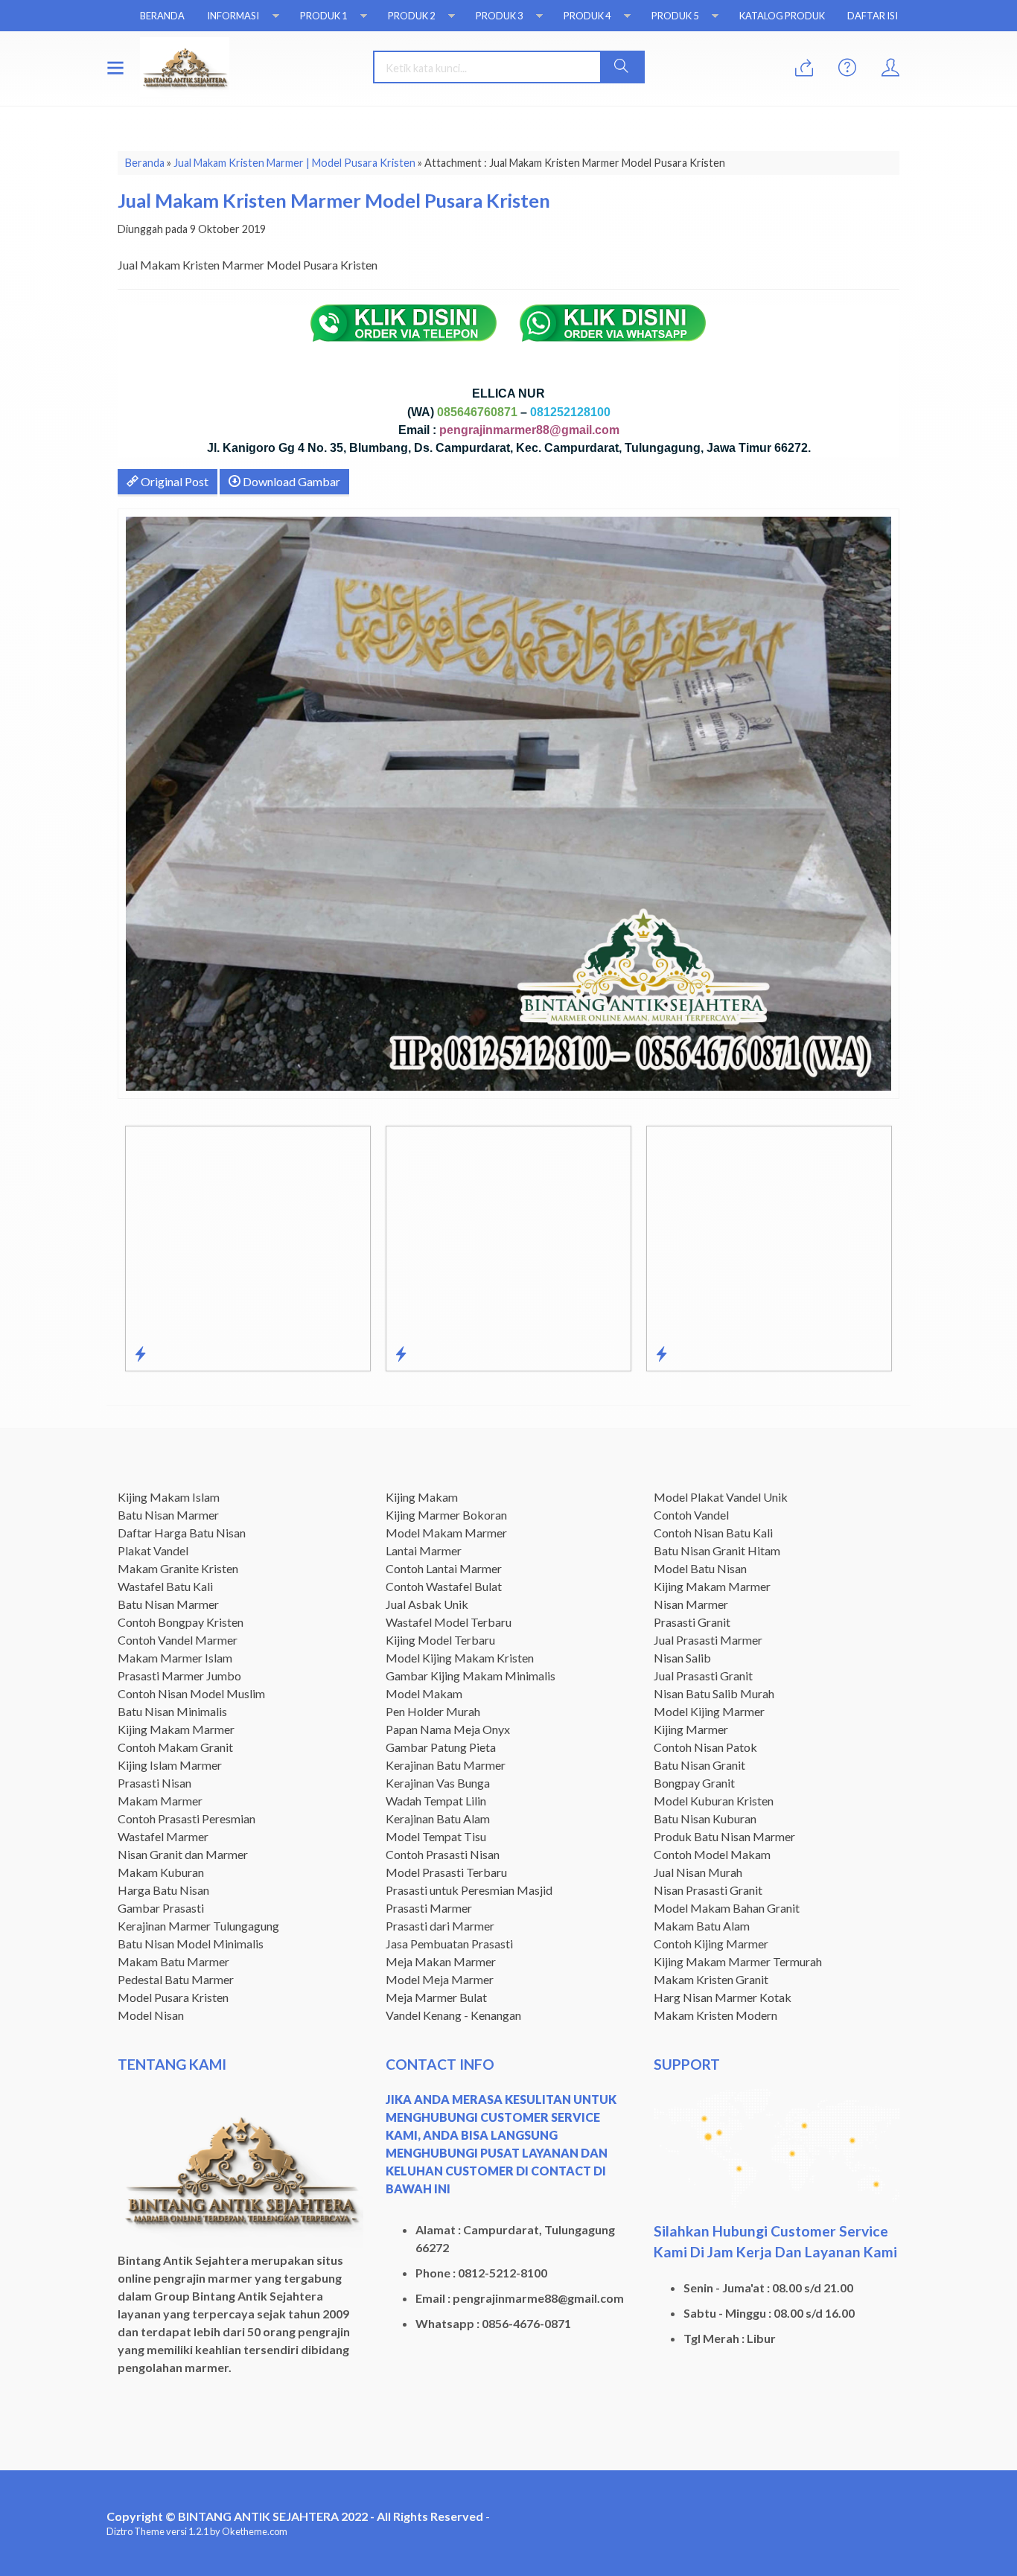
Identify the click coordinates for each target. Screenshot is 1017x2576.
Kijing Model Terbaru (440, 1640)
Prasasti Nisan (154, 1783)
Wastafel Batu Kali (165, 1586)
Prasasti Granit (692, 1622)
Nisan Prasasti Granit (708, 1890)
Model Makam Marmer (446, 1533)
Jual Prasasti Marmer (708, 1640)
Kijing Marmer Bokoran (446, 1515)
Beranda (145, 163)
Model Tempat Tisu (436, 1836)
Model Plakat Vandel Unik (721, 1497)
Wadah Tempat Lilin (436, 1801)
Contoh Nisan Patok (705, 1747)
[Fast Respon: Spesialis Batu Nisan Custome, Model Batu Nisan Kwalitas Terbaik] (401, 1354)
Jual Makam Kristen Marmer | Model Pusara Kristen (294, 163)
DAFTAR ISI (873, 16)
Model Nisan (151, 2015)
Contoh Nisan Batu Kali (713, 1533)
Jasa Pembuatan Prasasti (449, 1944)
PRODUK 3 (499, 16)
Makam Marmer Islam (175, 1658)
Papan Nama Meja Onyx (448, 1729)
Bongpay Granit (694, 1783)
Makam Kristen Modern (715, 2015)
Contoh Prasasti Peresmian (186, 1818)
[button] (622, 67)
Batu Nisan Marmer (168, 1515)
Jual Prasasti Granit (703, 1676)
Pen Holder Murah (433, 1711)
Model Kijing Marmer (709, 1711)
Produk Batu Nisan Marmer (724, 1836)
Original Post (173, 481)
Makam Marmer (160, 1801)
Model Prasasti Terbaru (446, 1872)
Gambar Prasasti (161, 1908)
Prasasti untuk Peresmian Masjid (469, 1890)
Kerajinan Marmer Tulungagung (198, 1926)
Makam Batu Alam (702, 1926)
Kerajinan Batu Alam (438, 1818)
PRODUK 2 (411, 16)
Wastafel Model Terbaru (449, 1622)
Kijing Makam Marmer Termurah (738, 1961)
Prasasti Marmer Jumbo (179, 1676)
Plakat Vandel (153, 1550)
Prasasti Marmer (429, 1908)
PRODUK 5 (675, 16)
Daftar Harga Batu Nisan (182, 1533)
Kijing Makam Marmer (176, 1729)
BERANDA (162, 16)
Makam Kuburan (161, 1872)
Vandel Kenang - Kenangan (453, 2015)
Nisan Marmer (691, 1604)
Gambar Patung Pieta (441, 1747)
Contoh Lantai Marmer (444, 1568)
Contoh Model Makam (712, 1854)
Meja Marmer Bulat (436, 1997)
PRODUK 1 (323, 16)
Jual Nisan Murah (698, 1872)
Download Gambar (290, 481)
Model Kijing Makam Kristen (460, 1658)
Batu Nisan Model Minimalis (191, 1944)
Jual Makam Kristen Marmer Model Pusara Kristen (334, 200)
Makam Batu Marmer (173, 1961)
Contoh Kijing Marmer (711, 1944)
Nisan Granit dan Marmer (183, 1854)
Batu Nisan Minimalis (172, 1711)
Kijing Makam (422, 1497)
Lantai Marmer (424, 1550)
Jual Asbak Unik (427, 1604)
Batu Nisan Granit (699, 1765)
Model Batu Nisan (700, 1568)
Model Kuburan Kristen (714, 1801)
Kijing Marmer (691, 1729)
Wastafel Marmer (163, 1836)
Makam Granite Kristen (178, 1568)
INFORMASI (233, 16)
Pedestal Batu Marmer (176, 1979)
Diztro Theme (136, 2531)
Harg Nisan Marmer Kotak (723, 1997)
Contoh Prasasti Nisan (443, 1854)
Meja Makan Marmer (441, 1961)
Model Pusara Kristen (173, 1997)
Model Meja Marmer (440, 1979)
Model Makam (424, 1693)
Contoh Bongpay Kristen (181, 1622)
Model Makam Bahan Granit (727, 1908)
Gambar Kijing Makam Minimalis (471, 1676)
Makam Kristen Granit (711, 1979)
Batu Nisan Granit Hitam (717, 1550)
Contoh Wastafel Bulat (444, 1586)
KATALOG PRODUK (782, 16)
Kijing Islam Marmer (170, 1765)
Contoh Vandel (691, 1515)
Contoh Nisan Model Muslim (191, 1693)
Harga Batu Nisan (163, 1890)
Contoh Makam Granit (175, 1747)
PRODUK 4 (587, 16)
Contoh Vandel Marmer (178, 1640)
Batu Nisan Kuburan (705, 1818)
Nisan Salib (682, 1658)
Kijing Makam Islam (169, 1497)
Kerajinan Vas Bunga (438, 1783)
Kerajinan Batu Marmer (446, 1765)
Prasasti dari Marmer (440, 1926)
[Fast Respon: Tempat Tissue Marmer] (140, 1354)
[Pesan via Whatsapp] (804, 68)
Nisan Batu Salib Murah (714, 1693)
